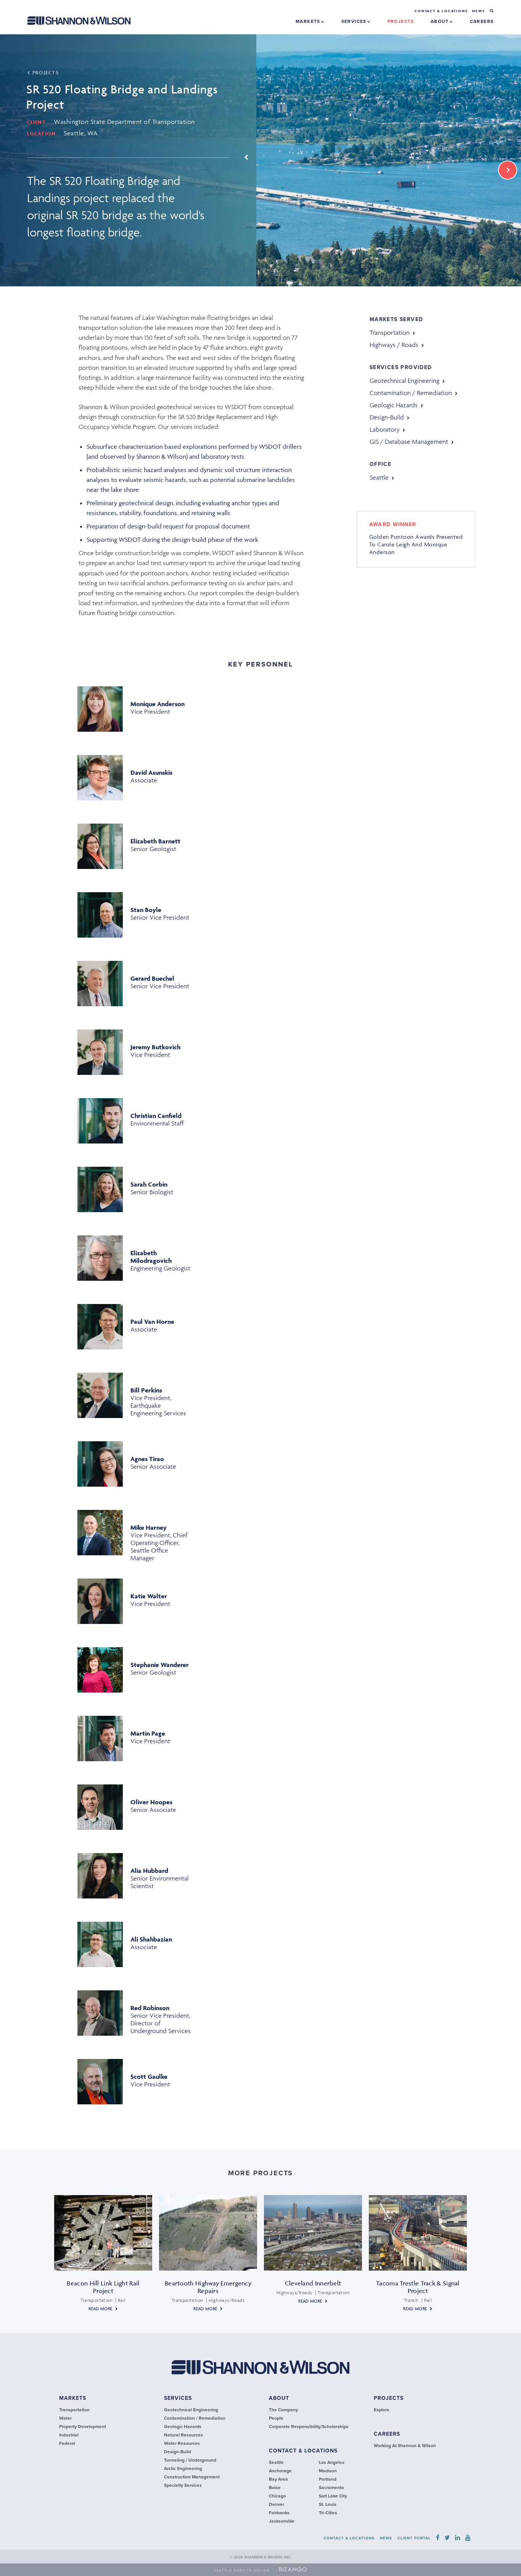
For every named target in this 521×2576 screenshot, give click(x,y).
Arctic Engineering (183, 2468)
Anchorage (280, 2471)
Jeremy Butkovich (155, 1047)
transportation (390, 332)
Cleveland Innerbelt (313, 2283)
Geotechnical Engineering (404, 381)
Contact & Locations (441, 11)
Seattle (379, 477)
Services (355, 21)
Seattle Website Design (242, 2570)
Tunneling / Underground (190, 2460)
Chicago (277, 2496)
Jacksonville (282, 2521)
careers (482, 21)
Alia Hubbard (149, 1871)
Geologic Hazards (394, 405)
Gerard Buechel (152, 978)
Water (65, 2418)
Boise (275, 2488)
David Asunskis (151, 772)
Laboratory (385, 429)
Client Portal (414, 2538)
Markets (309, 21)
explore (382, 2410)
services (178, 2398)
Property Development (83, 2427)
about (279, 2398)
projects (401, 21)
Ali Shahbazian (151, 1939)
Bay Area (278, 2479)
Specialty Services (183, 2485)
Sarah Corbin (149, 1184)
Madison (328, 2471)
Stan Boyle (146, 910)
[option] (260, 160)
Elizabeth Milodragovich (151, 1257)
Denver (277, 2504)
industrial (69, 2435)
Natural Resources (183, 2435)
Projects (389, 2398)
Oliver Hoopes (151, 1802)
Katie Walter (149, 1596)
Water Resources (182, 2443)
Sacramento (331, 2488)
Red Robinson (150, 2008)
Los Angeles (332, 2462)
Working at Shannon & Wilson (405, 2446)
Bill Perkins (146, 1390)
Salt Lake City (333, 2496)
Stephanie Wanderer (160, 1665)
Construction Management (192, 2477)
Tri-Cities (328, 2513)
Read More (100, 2309)
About (441, 21)
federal (67, 2443)
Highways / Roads (394, 345)
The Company (283, 2410)
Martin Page (148, 1733)
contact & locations (303, 2451)
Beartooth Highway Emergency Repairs (208, 2287)
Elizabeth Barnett (155, 841)
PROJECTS (45, 73)
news (478, 11)
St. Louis (328, 2504)
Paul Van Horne (152, 1322)
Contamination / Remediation (411, 393)
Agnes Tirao (147, 1459)
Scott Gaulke (149, 2077)
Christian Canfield (156, 1116)
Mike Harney (149, 1527)
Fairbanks (279, 2513)
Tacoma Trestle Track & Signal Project (418, 2287)
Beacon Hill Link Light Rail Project (103, 2287)
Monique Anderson (158, 704)
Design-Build (387, 417)
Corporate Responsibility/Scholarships (309, 2427)
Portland (328, 2479)
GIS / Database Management (409, 442)
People (276, 2418)
